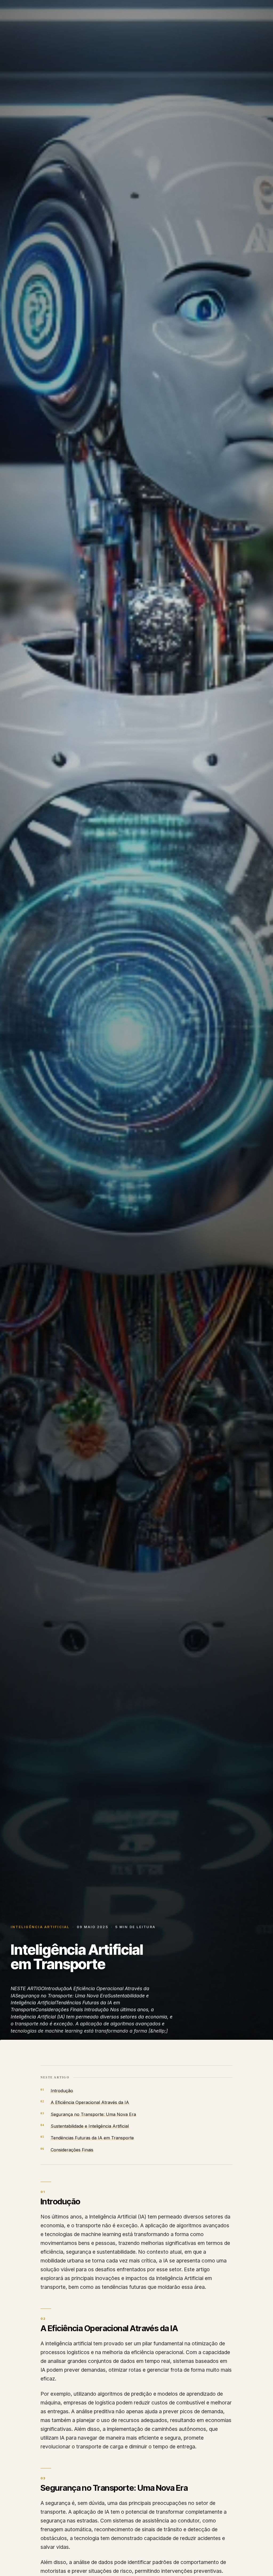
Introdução (62, 2091)
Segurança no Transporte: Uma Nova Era (93, 2114)
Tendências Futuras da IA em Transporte (92, 2138)
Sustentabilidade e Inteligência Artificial (90, 2126)
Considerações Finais (72, 2150)
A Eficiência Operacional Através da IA (90, 2102)
